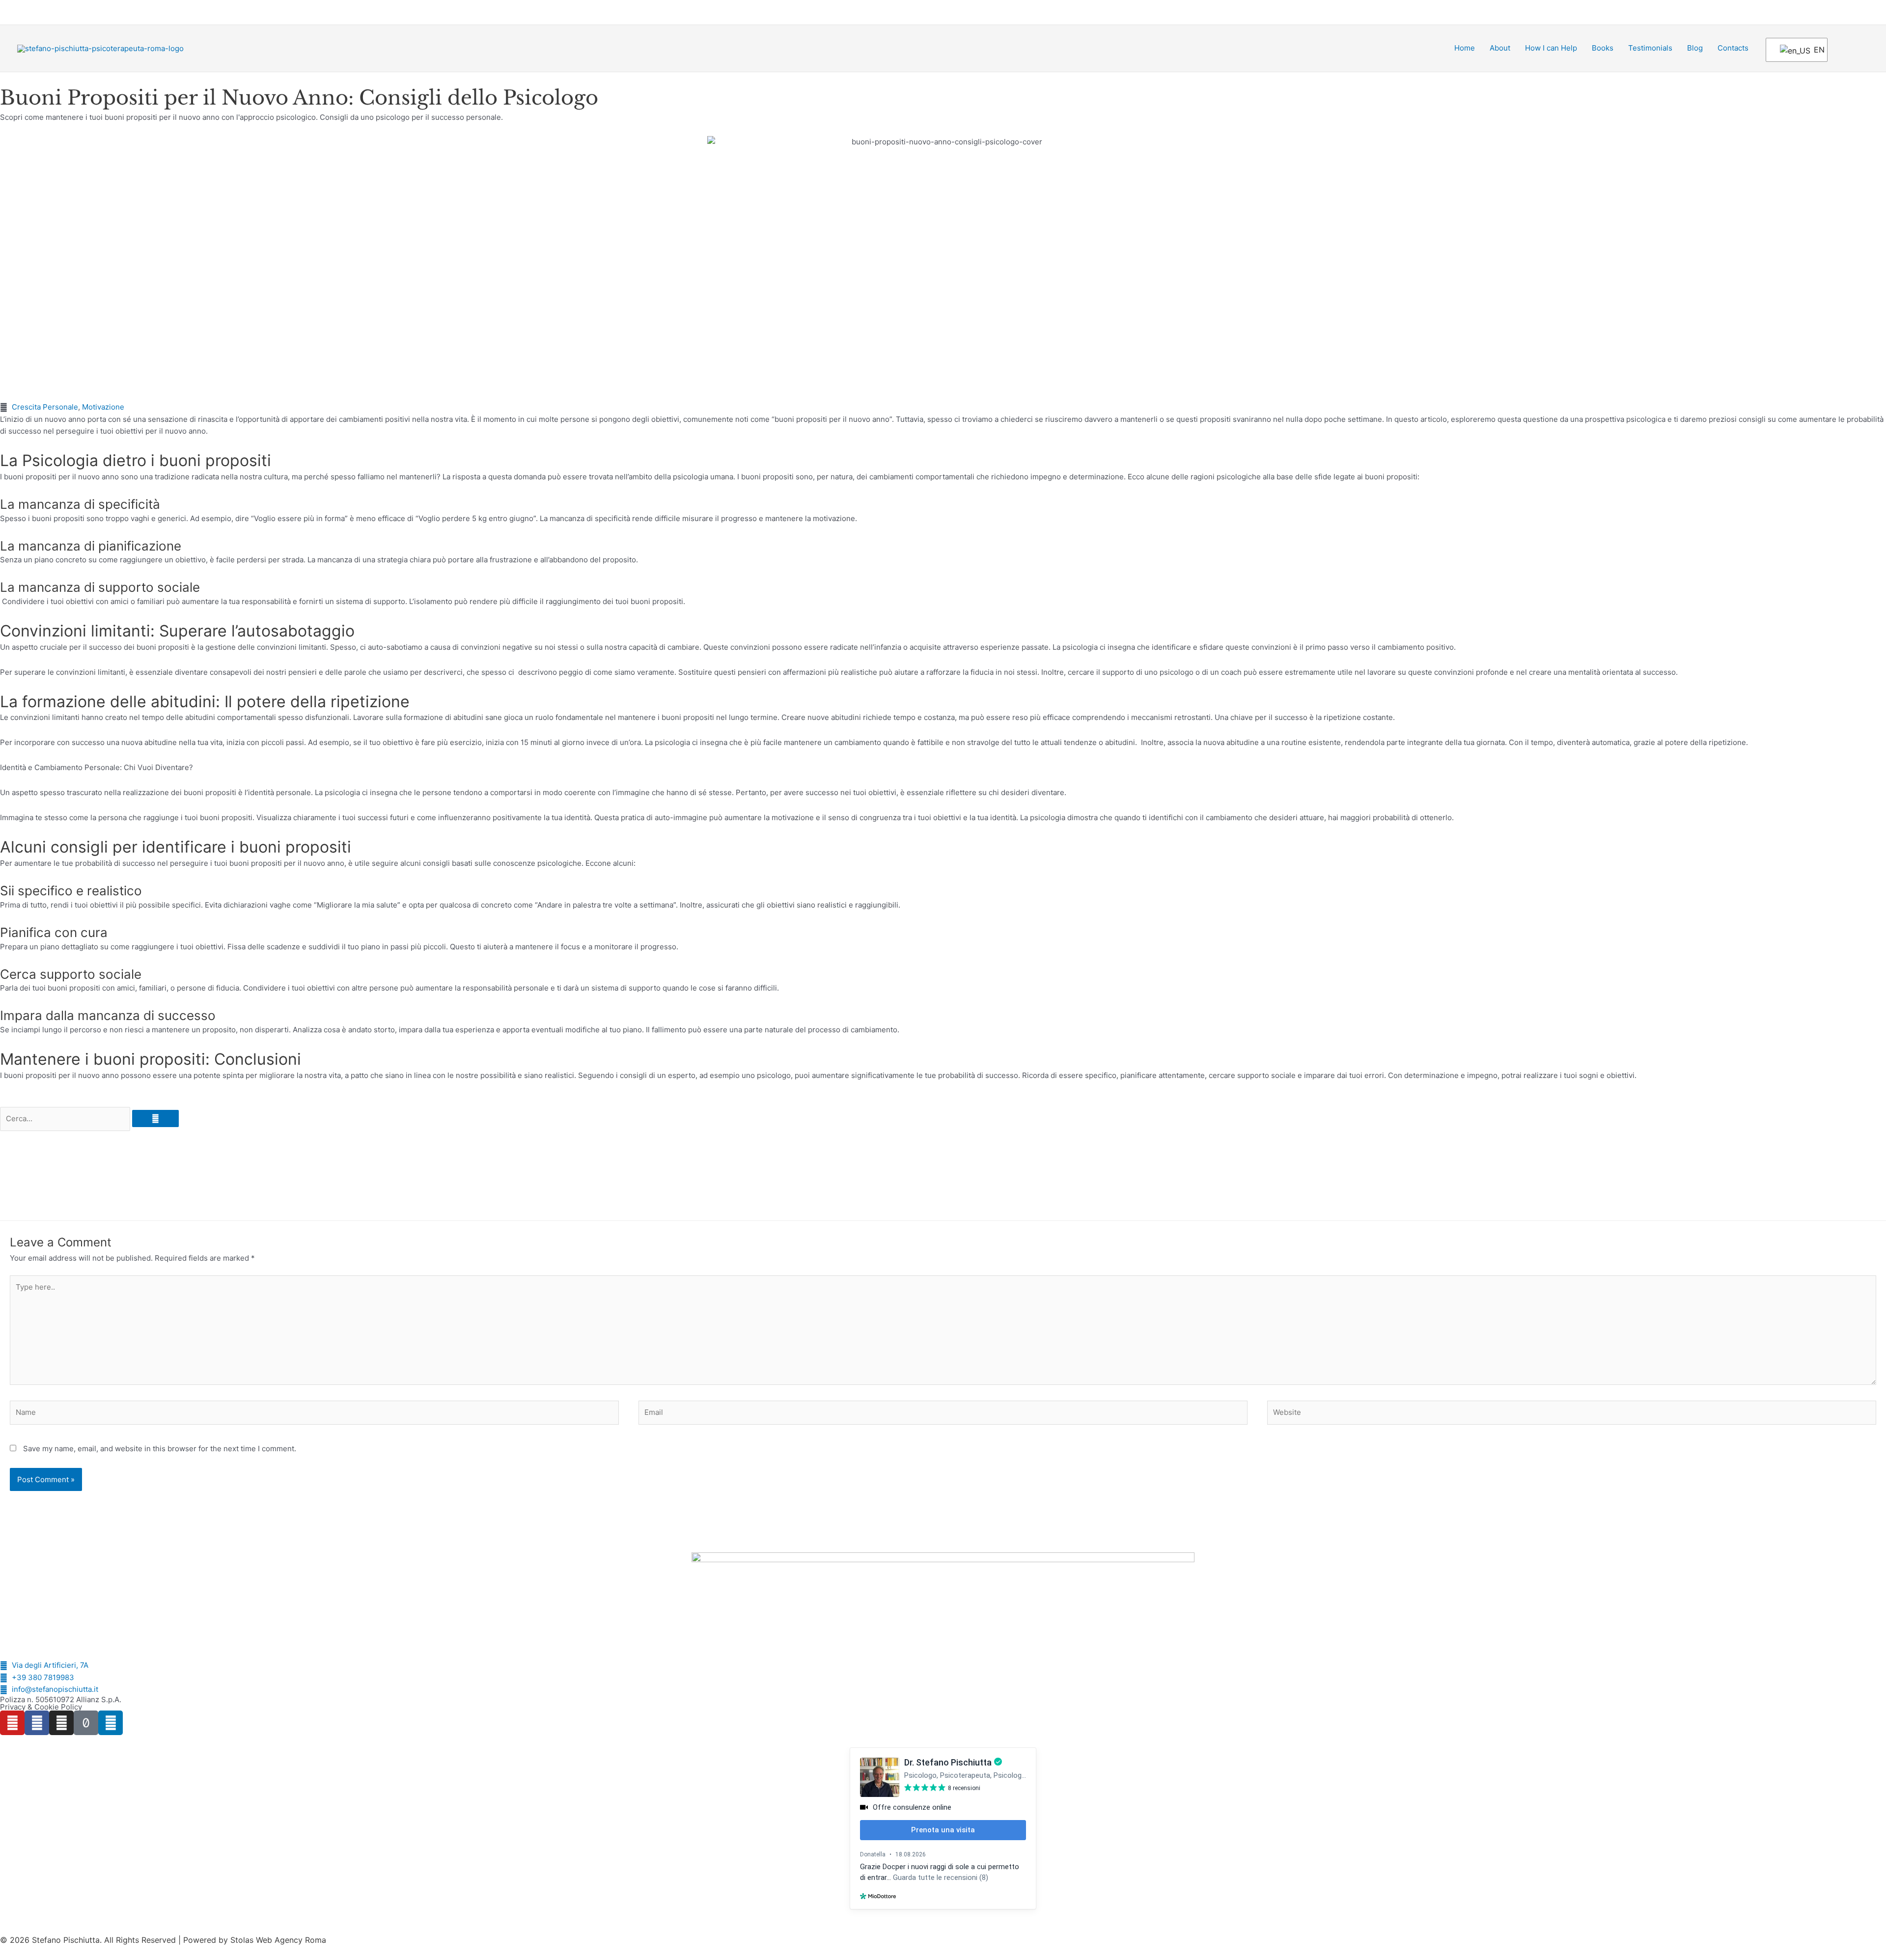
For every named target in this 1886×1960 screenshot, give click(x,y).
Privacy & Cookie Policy (41, 1707)
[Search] (155, 1118)
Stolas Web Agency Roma (278, 1940)
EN (1814, 50)
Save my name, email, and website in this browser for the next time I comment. (160, 1449)
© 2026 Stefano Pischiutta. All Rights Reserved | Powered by (115, 1940)
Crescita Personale (45, 407)
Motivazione (103, 407)
